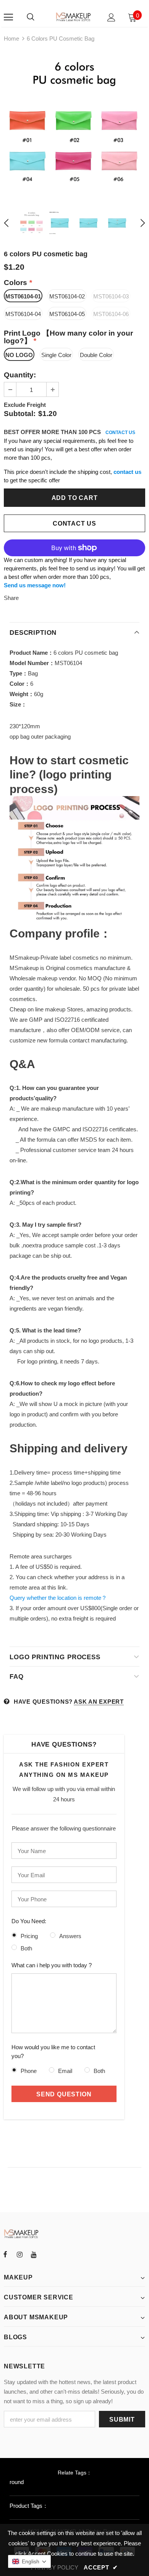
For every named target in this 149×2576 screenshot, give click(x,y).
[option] (74, 125)
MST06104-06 (111, 314)
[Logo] (74, 17)
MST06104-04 (23, 314)
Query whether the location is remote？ (58, 1598)
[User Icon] (111, 17)
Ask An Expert (99, 1702)
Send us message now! (35, 585)
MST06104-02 (67, 296)
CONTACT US (120, 433)
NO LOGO (19, 355)
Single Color (56, 355)
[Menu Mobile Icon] (8, 17)
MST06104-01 (23, 296)
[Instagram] (19, 2255)
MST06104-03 (111, 296)
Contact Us (74, 524)
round (17, 2482)
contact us (127, 472)
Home (11, 39)
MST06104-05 (67, 314)
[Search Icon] (31, 17)
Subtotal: (20, 414)
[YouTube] (34, 2255)
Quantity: (20, 375)
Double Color (96, 355)
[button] (29, 2561)
